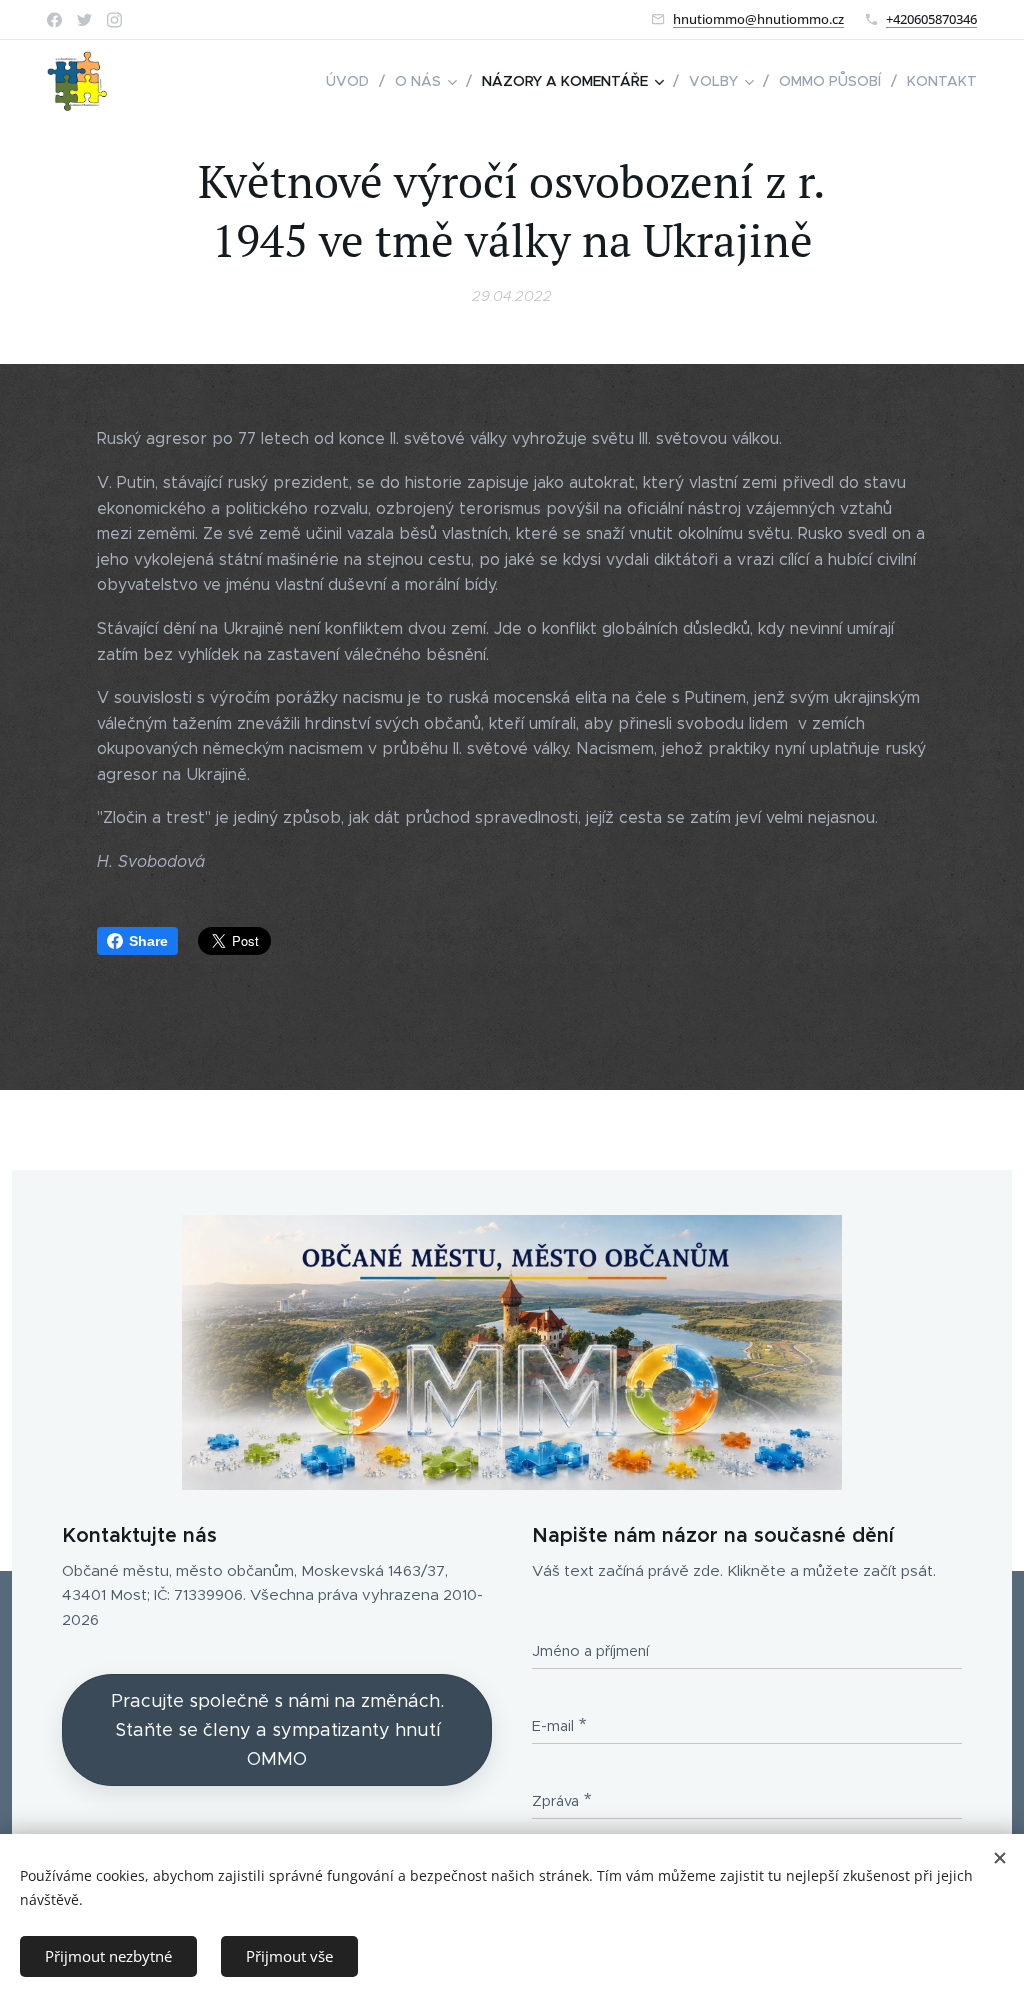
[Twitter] (84, 20)
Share (148, 941)
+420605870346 (931, 19)
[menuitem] (353, 81)
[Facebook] (54, 20)
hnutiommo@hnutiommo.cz (758, 19)
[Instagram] (114, 20)
